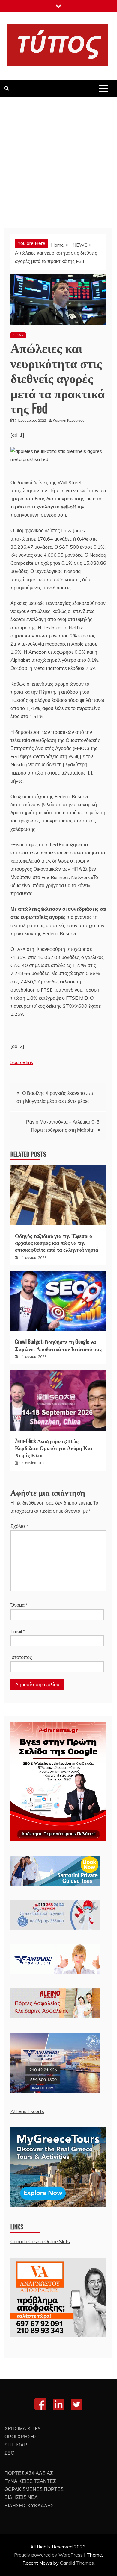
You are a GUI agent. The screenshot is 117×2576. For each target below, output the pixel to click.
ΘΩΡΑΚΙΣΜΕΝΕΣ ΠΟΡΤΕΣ (34, 2489)
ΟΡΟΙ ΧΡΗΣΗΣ (21, 2437)
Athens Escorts (27, 2111)
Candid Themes (77, 2563)
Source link (22, 1062)
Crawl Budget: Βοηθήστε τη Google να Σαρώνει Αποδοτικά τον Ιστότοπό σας (58, 1345)
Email (18, 1631)
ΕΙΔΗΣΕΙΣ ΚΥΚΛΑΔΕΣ (29, 2506)
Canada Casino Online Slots (40, 2241)
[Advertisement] (58, 158)
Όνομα (19, 1605)
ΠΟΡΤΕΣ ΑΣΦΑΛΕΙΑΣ (29, 2473)
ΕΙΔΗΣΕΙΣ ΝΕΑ (21, 2497)
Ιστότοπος (21, 1657)
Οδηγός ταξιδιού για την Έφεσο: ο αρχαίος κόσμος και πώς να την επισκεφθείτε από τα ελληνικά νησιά (57, 1243)
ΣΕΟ (9, 2453)
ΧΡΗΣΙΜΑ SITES (23, 2428)
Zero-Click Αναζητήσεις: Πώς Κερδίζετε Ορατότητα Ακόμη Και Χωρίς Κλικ (54, 1448)
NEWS (18, 335)
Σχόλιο (19, 1526)
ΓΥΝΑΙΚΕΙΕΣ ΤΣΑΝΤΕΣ (30, 2481)
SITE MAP (16, 2445)
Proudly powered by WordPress (49, 2555)
